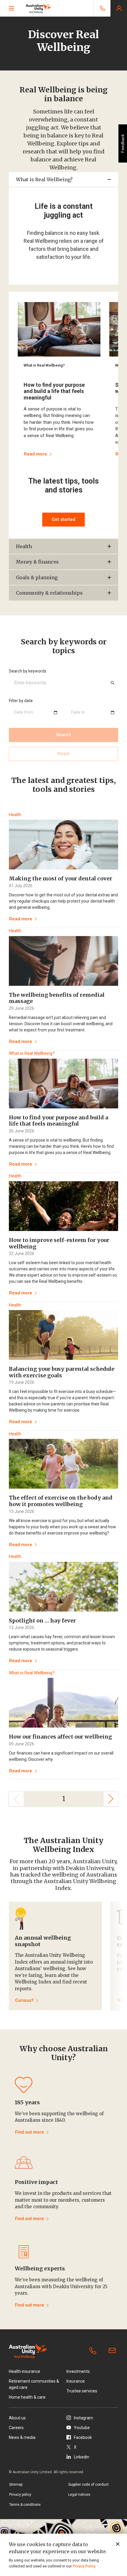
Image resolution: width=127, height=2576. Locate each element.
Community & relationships (49, 593)
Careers (16, 2428)
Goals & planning (37, 577)
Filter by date (21, 701)
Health (24, 546)
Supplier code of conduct (88, 2484)
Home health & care (27, 2397)
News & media (22, 2437)
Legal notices (79, 2495)
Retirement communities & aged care (34, 2384)
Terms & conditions (25, 2505)
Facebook (83, 2437)
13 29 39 (94, 2351)
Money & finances (39, 562)
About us (17, 2418)
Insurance (76, 2381)
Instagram (83, 2418)
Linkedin (82, 2457)
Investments (78, 2371)
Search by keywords (28, 671)
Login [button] (119, 8)
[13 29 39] (102, 8)
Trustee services (82, 2391)
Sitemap (16, 2484)
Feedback (123, 143)
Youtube (82, 2428)
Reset (64, 754)
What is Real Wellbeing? (44, 179)
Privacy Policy (84, 2566)
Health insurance (25, 2371)
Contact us (113, 2351)
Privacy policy (20, 2495)
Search (64, 735)
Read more (21, 919)
